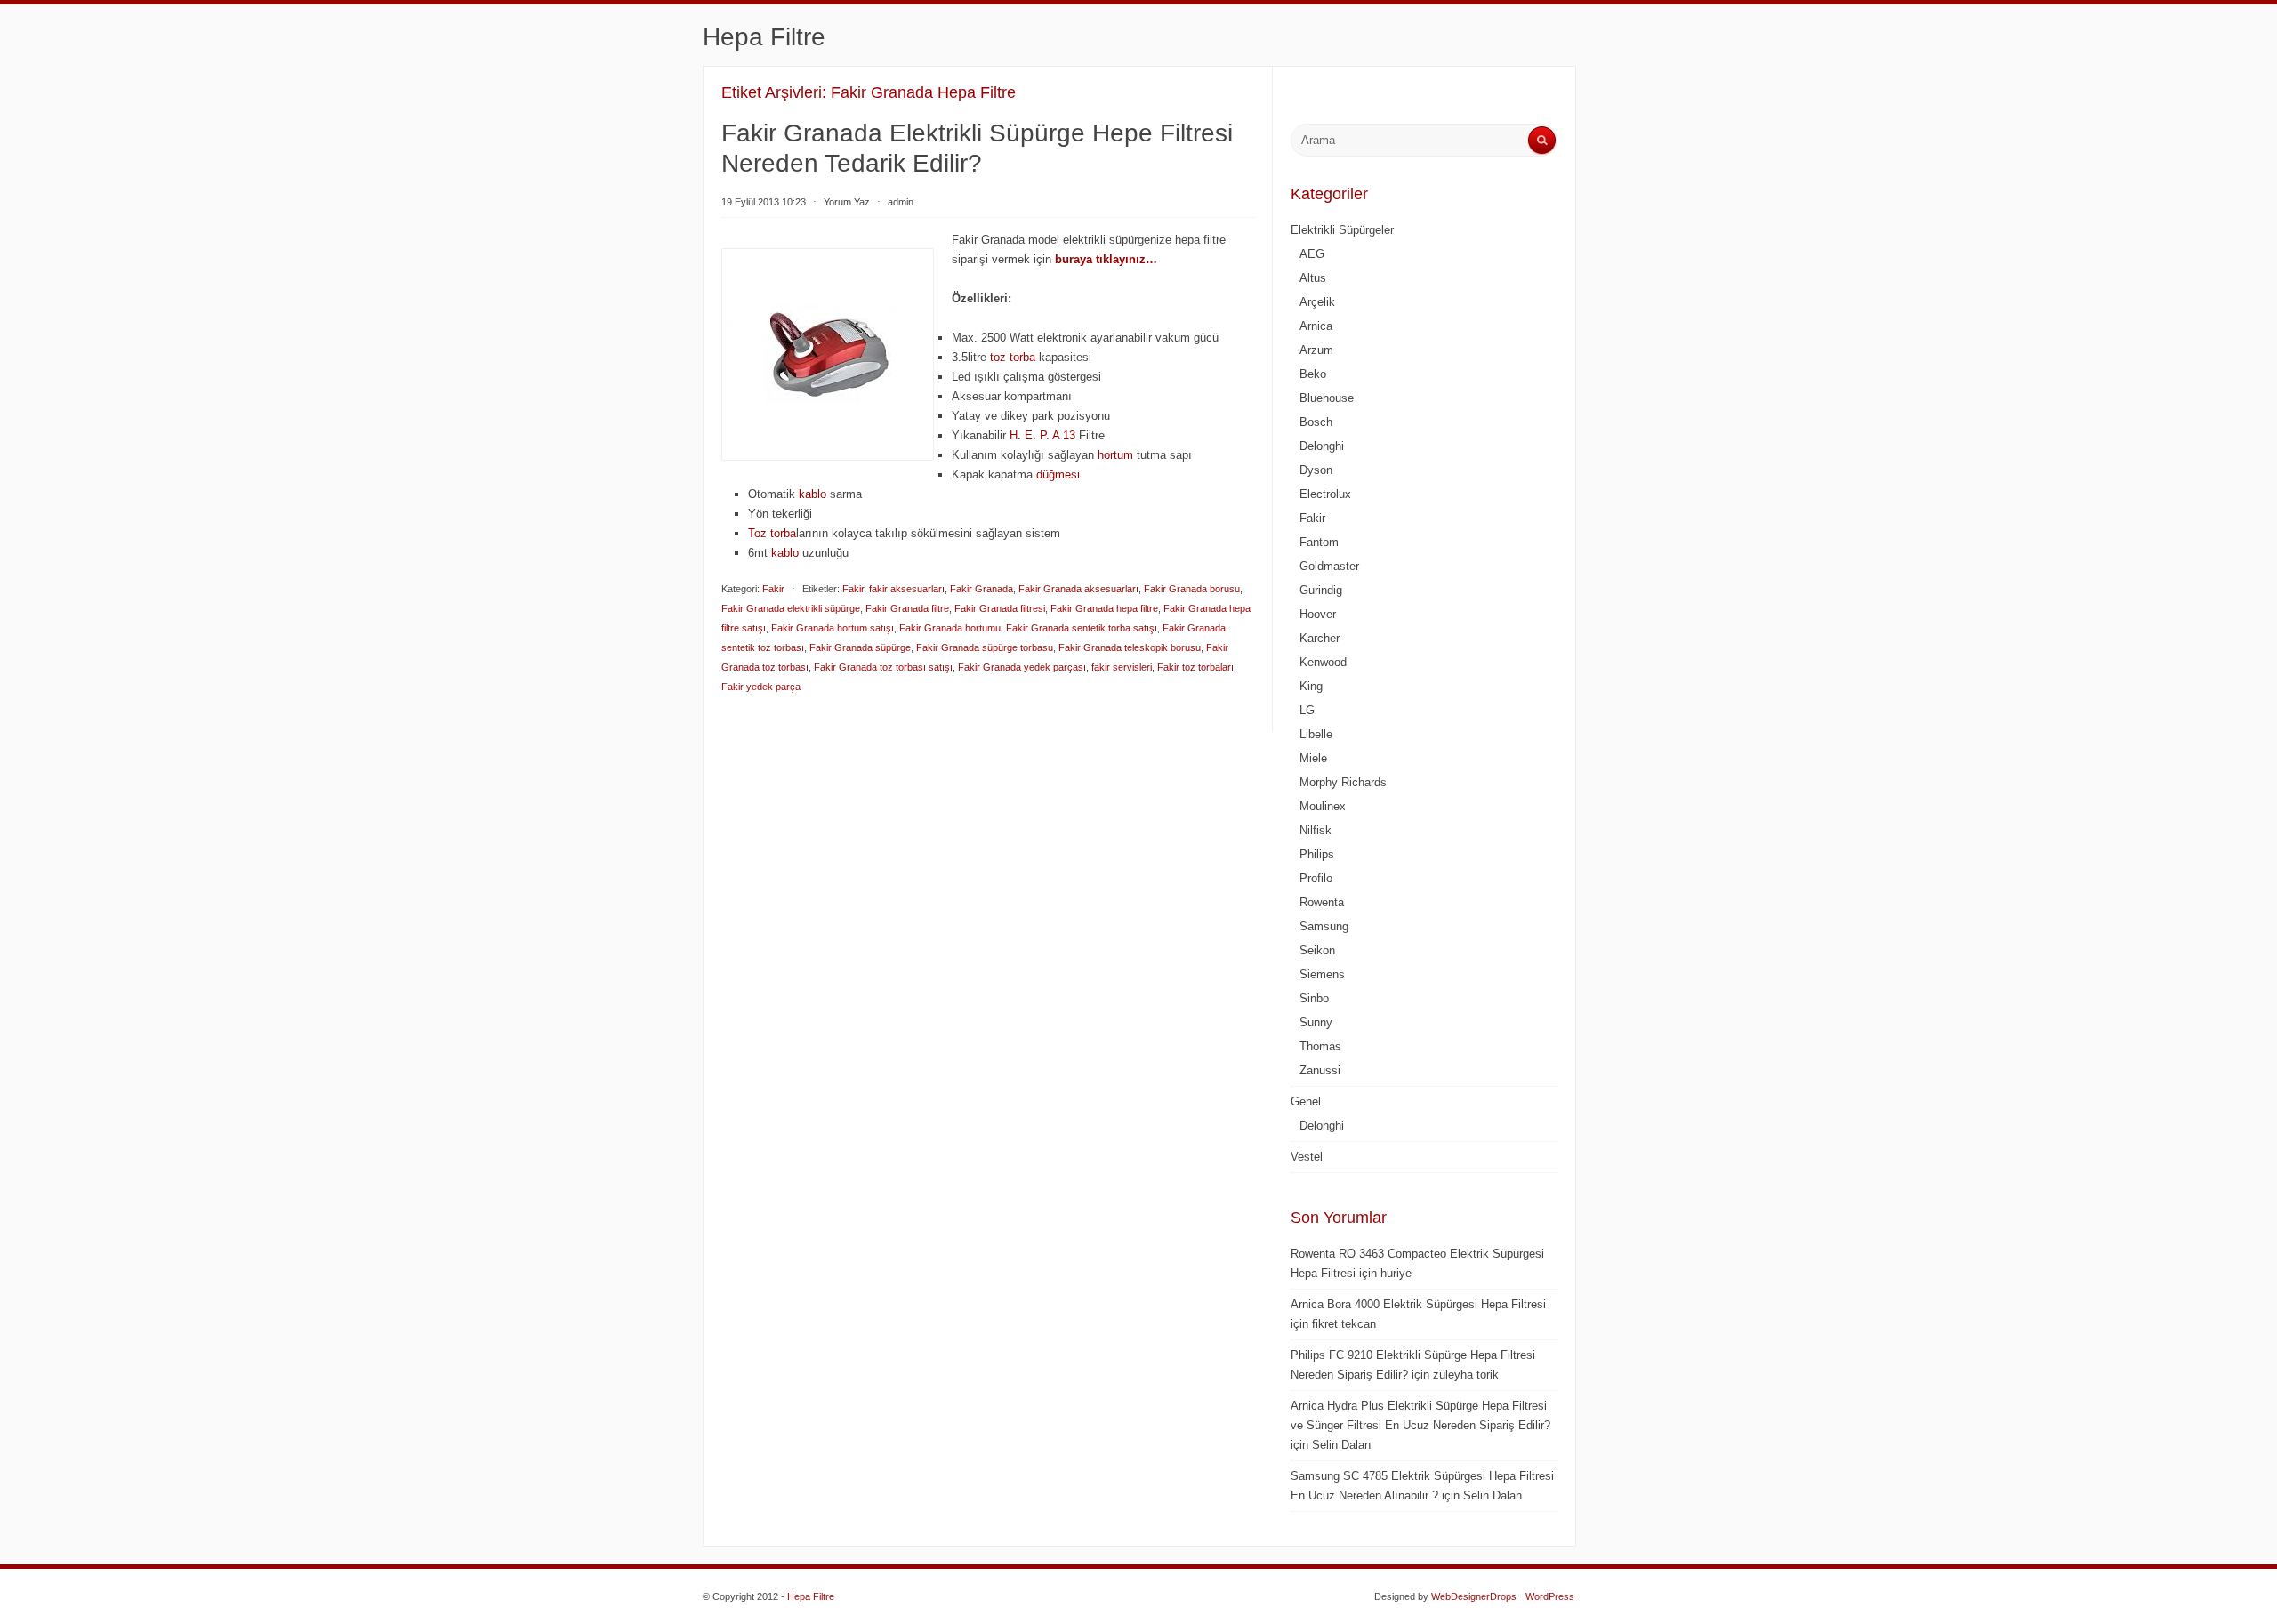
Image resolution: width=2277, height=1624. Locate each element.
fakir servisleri (1122, 667)
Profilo (1316, 878)
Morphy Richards (1343, 782)
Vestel (1307, 1157)
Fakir (773, 589)
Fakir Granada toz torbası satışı (883, 667)
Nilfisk (1316, 830)
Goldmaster (1329, 566)
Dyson (1316, 470)
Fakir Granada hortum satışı (833, 628)
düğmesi (1058, 474)
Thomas (1320, 1046)
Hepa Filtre (764, 37)
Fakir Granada (982, 589)
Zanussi (1320, 1070)
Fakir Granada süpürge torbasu (985, 647)
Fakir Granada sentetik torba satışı (1082, 628)
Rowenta (1322, 902)
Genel (1306, 1101)
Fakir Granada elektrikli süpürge (791, 608)
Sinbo (1314, 998)
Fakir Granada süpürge (860, 647)
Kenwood (1323, 662)
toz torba (1013, 357)
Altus (1313, 278)
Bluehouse (1327, 398)
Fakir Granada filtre (907, 608)
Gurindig (1321, 590)
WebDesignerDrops (1474, 1596)
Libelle (1316, 734)
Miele (1313, 758)
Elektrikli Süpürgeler (1342, 230)
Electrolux (1325, 494)
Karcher (1320, 638)
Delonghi (1322, 446)
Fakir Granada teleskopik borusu (1130, 647)
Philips (1317, 854)
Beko (1313, 374)
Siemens (1322, 974)
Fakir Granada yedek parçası (1022, 667)
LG (1307, 710)
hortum (1115, 455)
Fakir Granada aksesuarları (1078, 589)
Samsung (1324, 926)
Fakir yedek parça (761, 687)
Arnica (1316, 326)
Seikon (1317, 950)
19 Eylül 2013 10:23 (764, 202)
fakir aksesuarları (907, 589)
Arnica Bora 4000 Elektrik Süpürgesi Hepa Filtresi (1418, 1304)
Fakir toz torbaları (1195, 667)
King (1311, 686)
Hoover (1318, 614)
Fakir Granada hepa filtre (1104, 608)
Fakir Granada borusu (1192, 589)
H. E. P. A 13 (1042, 435)
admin (901, 202)
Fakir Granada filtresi (1000, 608)
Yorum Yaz (847, 202)
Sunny (1316, 1022)
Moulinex (1323, 806)
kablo (813, 494)
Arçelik (1317, 302)
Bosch (1316, 422)
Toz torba (772, 533)
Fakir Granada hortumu (950, 628)
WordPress (1550, 1596)
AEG (1312, 254)
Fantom (1319, 542)
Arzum (1316, 350)
